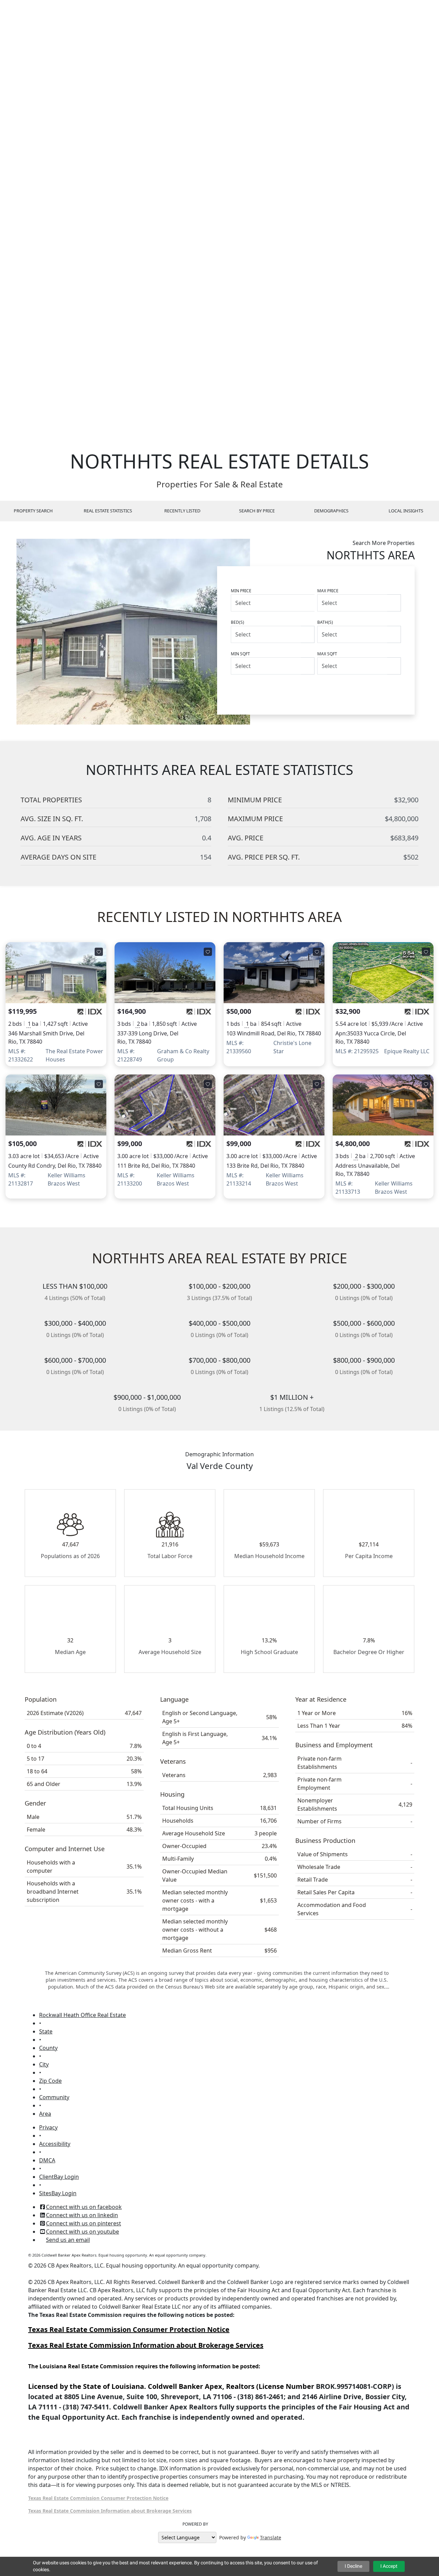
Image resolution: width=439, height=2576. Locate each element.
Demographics (331, 511)
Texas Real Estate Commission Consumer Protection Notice (129, 2329)
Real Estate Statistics (108, 511)
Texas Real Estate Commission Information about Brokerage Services (110, 2511)
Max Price (328, 591)
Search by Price (257, 511)
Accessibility (55, 2144)
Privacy (48, 2127)
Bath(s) (325, 622)
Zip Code (50, 2081)
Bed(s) (238, 622)
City (44, 2064)
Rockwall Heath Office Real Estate (82, 2015)
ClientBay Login (59, 2177)
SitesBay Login (58, 2193)
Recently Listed (182, 511)
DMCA (47, 2160)
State (46, 2031)
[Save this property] (99, 952)
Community (54, 2097)
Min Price (241, 591)
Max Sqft (327, 654)
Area (45, 2114)
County (48, 2048)
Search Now (374, 690)
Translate (271, 2537)
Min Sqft (240, 654)
